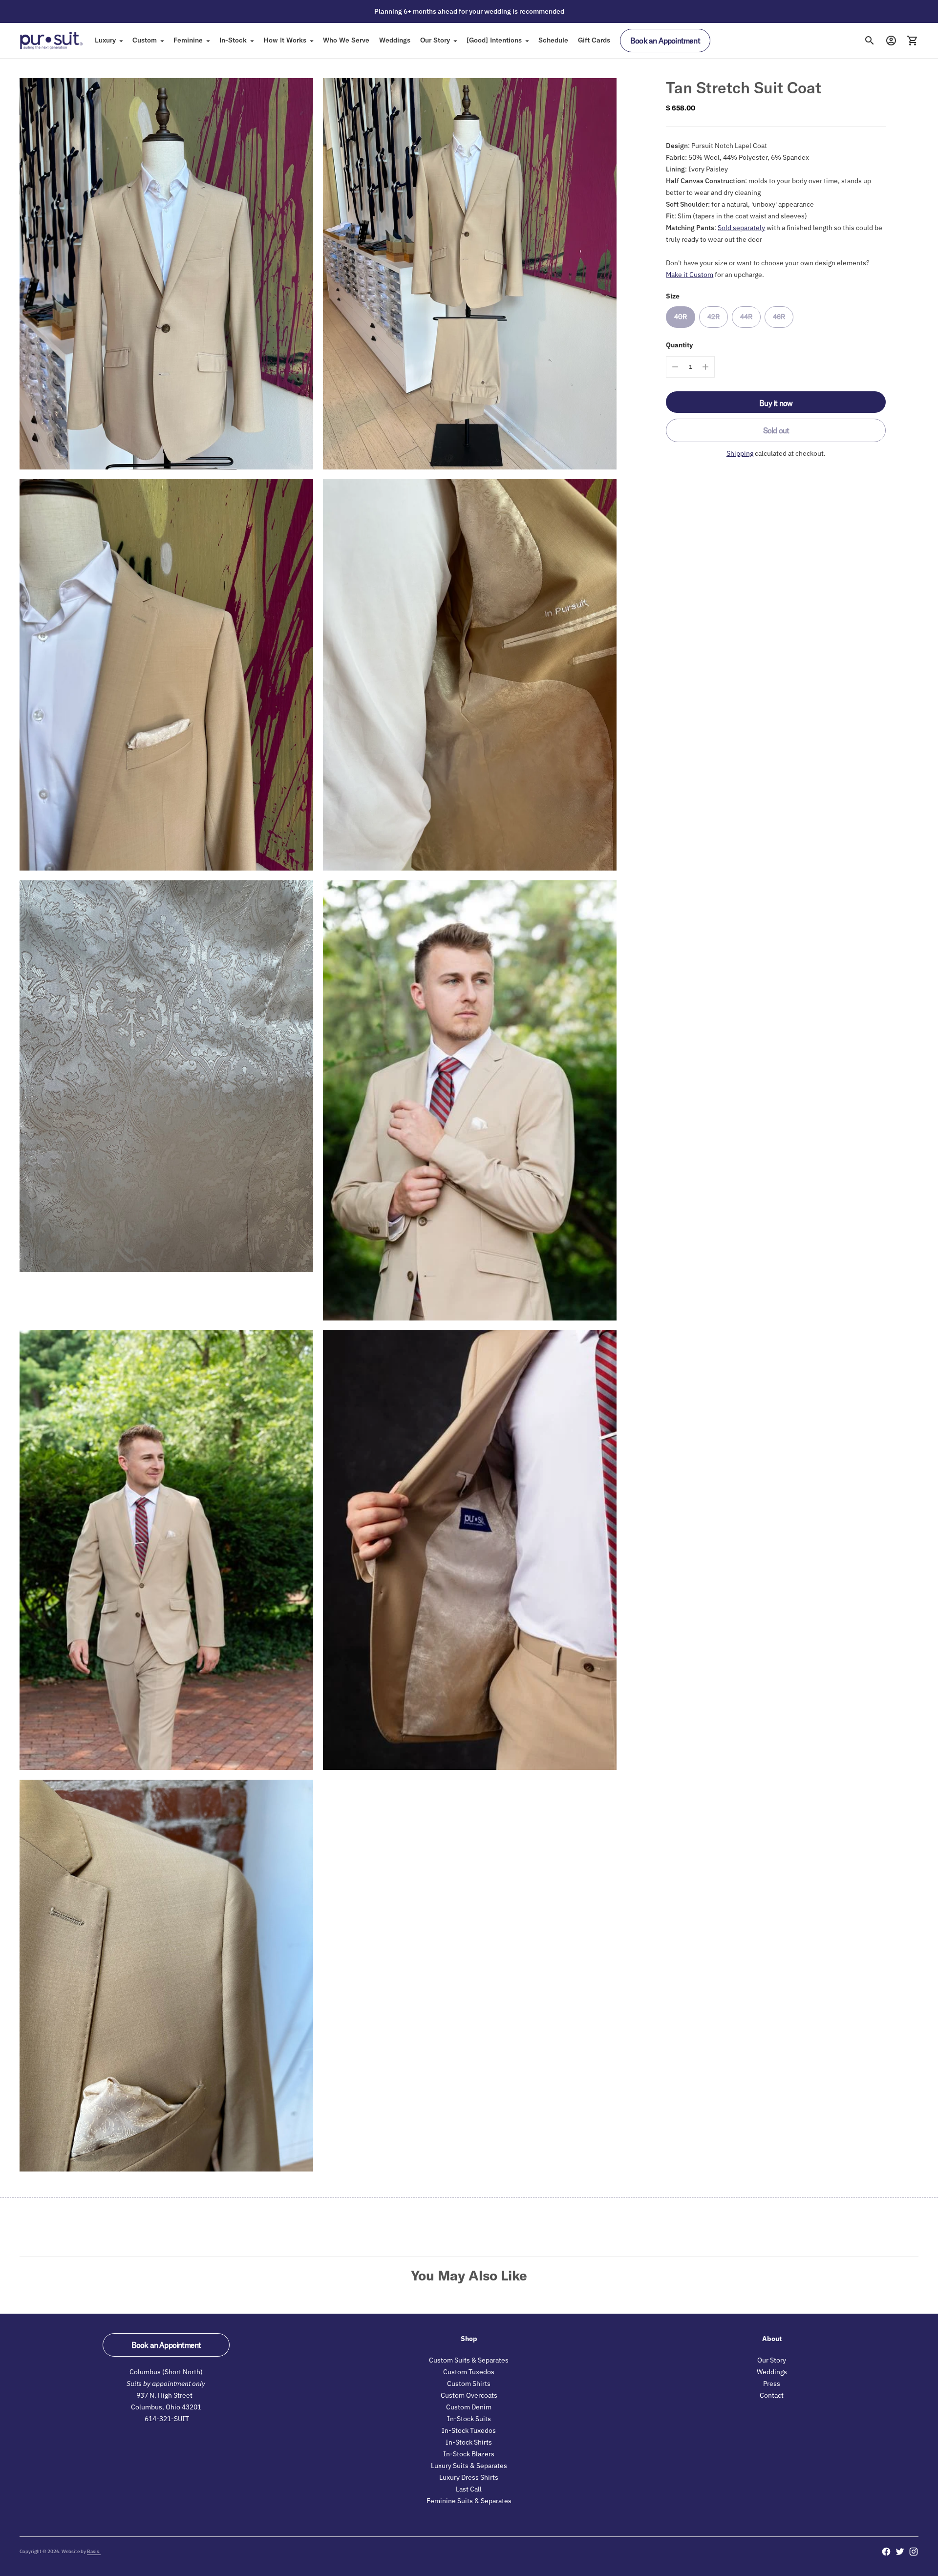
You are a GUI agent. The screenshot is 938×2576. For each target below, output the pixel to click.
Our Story (435, 40)
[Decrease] (675, 367)
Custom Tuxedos (469, 2372)
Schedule (553, 40)
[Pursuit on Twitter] (900, 2552)
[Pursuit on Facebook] (886, 2552)
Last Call (469, 2489)
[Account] (891, 41)
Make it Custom (690, 275)
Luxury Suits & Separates (469, 2466)
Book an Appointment (665, 41)
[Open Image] (166, 274)
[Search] (870, 41)
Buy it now (776, 403)
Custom (145, 40)
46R (779, 317)
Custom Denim (469, 2407)
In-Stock (233, 40)
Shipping (740, 453)
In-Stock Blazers (469, 2454)
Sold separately (741, 228)
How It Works (285, 40)
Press (772, 2384)
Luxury (105, 40)
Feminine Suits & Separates (469, 2501)
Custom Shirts (469, 2384)
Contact (772, 2395)
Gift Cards (594, 40)
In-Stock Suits (469, 2419)
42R (714, 317)
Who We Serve (346, 40)
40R (681, 317)
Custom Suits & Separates (469, 2360)
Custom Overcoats (469, 2395)
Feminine (188, 40)
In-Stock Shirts (469, 2442)
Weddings (395, 40)
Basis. (94, 2551)
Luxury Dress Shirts (469, 2477)
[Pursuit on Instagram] (914, 2552)
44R (746, 317)
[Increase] (705, 367)
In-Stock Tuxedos (469, 2430)
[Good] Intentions (494, 40)
